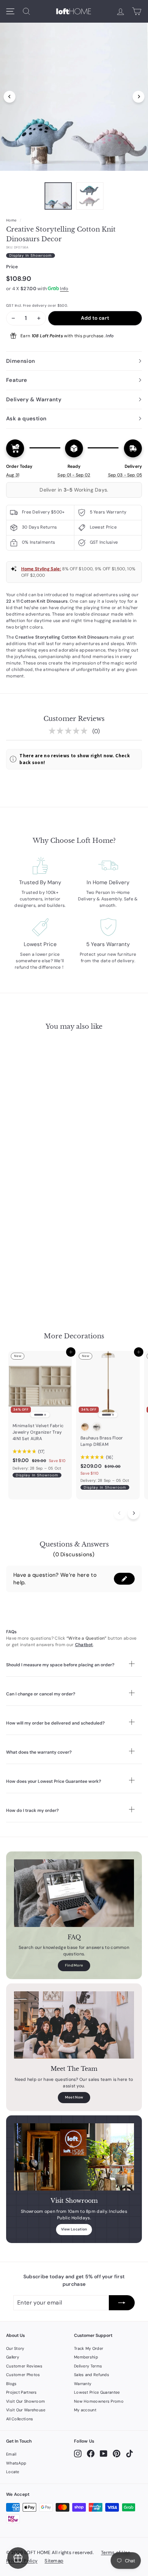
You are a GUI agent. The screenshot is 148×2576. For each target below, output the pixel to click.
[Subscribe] (122, 2303)
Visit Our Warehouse (26, 2410)
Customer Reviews (24, 2366)
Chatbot (84, 1645)
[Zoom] (74, 95)
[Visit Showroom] (74, 2157)
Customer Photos (23, 2375)
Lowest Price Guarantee (97, 2392)
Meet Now (74, 2097)
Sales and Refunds (92, 2375)
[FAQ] (74, 1893)
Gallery (13, 2357)
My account (85, 2410)
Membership (86, 2357)
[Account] (121, 11)
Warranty (83, 2384)
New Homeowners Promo (99, 2401)
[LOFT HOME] (74, 11)
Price (12, 267)
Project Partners (22, 2392)
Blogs (11, 2384)
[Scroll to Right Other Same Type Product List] (133, 1513)
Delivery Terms (88, 2366)
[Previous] (10, 97)
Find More (74, 1965)
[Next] (138, 97)
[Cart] (137, 11)
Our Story (15, 2348)
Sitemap (54, 2561)
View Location (74, 2229)
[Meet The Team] (74, 2025)
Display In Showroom (31, 255)
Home (11, 220)
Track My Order (89, 2348)
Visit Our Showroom (26, 2401)
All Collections (20, 2419)
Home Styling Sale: (41, 569)
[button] (124, 1579)
